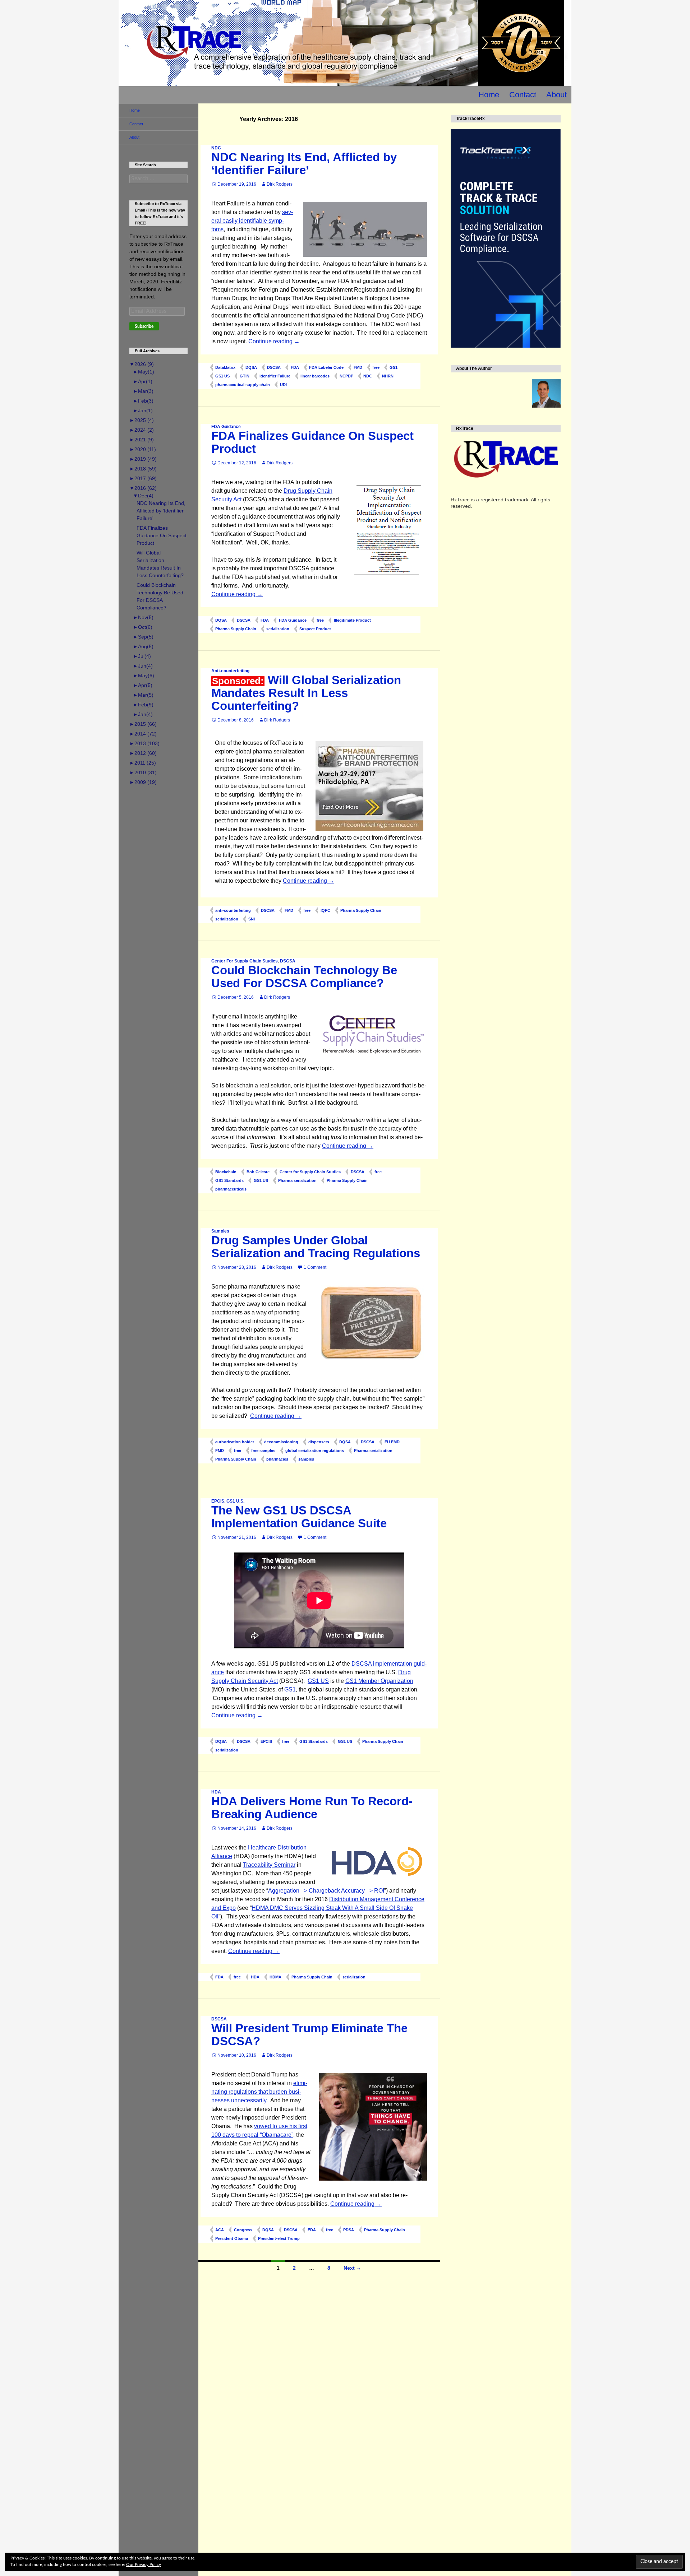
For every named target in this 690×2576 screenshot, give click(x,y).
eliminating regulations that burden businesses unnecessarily (259, 2092)
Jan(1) (143, 410)
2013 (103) (144, 743)
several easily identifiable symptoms (252, 221)
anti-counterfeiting (233, 910)
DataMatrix (225, 367)
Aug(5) (143, 646)
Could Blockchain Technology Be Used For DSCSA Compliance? (304, 977)
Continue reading (274, 341)
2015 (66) (143, 724)
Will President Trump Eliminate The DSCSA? (309, 2035)
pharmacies (277, 1459)
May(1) (144, 372)
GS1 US (222, 376)
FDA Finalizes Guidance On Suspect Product (312, 442)
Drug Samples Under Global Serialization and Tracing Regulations (316, 1247)
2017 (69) (143, 478)
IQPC (325, 910)
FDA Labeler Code (326, 367)
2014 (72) (143, 734)
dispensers (319, 1442)
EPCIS (218, 1501)
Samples (220, 1231)
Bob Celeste (258, 1172)
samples (306, 1459)
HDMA (275, 1977)
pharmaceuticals (231, 1189)
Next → (352, 2268)
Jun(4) (143, 666)
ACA (220, 2230)
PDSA (349, 2230)
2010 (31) (143, 772)
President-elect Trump (279, 2238)
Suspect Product (315, 629)
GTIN (245, 376)
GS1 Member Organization (379, 1681)
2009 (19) (143, 782)
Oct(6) (143, 627)
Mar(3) (143, 391)
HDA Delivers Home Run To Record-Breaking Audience (312, 1808)
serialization (278, 629)
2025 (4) (142, 420)
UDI (283, 385)
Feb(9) (143, 705)
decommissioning (281, 1442)
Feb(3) (143, 401)
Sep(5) (143, 637)
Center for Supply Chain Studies (310, 1172)
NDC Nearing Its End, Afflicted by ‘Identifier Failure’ (304, 164)
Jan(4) (143, 714)
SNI (252, 919)
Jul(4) (142, 656)
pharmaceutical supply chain (243, 385)
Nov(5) (143, 617)
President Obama (232, 2238)
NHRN (388, 376)
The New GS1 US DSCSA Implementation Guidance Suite (299, 1517)
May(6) (144, 676)
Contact (523, 95)
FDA (295, 367)
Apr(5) (143, 685)
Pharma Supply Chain (236, 629)
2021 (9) (142, 440)
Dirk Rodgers (280, 184)
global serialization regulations (315, 1451)
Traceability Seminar (269, 1865)
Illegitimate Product (352, 620)
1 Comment (315, 1267)
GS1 (394, 367)
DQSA (251, 367)
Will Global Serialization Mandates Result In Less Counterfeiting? (306, 693)
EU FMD (392, 1442)
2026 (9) (142, 364)
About (556, 95)
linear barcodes (315, 376)
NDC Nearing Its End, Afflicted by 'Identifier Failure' (161, 511)
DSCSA (274, 367)
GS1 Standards (229, 1180)
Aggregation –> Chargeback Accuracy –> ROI (326, 1891)
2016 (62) (143, 488)
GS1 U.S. (235, 1501)
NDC (216, 148)
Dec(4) (143, 496)
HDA (216, 1792)
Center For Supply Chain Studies (245, 961)
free (376, 367)
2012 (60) (143, 753)
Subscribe (144, 326)
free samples (263, 1451)
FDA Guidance (226, 427)
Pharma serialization (297, 1180)
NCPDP (346, 376)
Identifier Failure (275, 376)
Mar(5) (143, 695)
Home (489, 95)
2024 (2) (142, 430)
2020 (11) (143, 449)
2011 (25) (143, 763)
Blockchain (226, 1172)
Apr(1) (143, 381)
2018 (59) (143, 469)
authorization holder (235, 1442)
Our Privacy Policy (144, 2565)
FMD (358, 367)
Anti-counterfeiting (230, 671)
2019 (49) (143, 459)
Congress (243, 2230)
